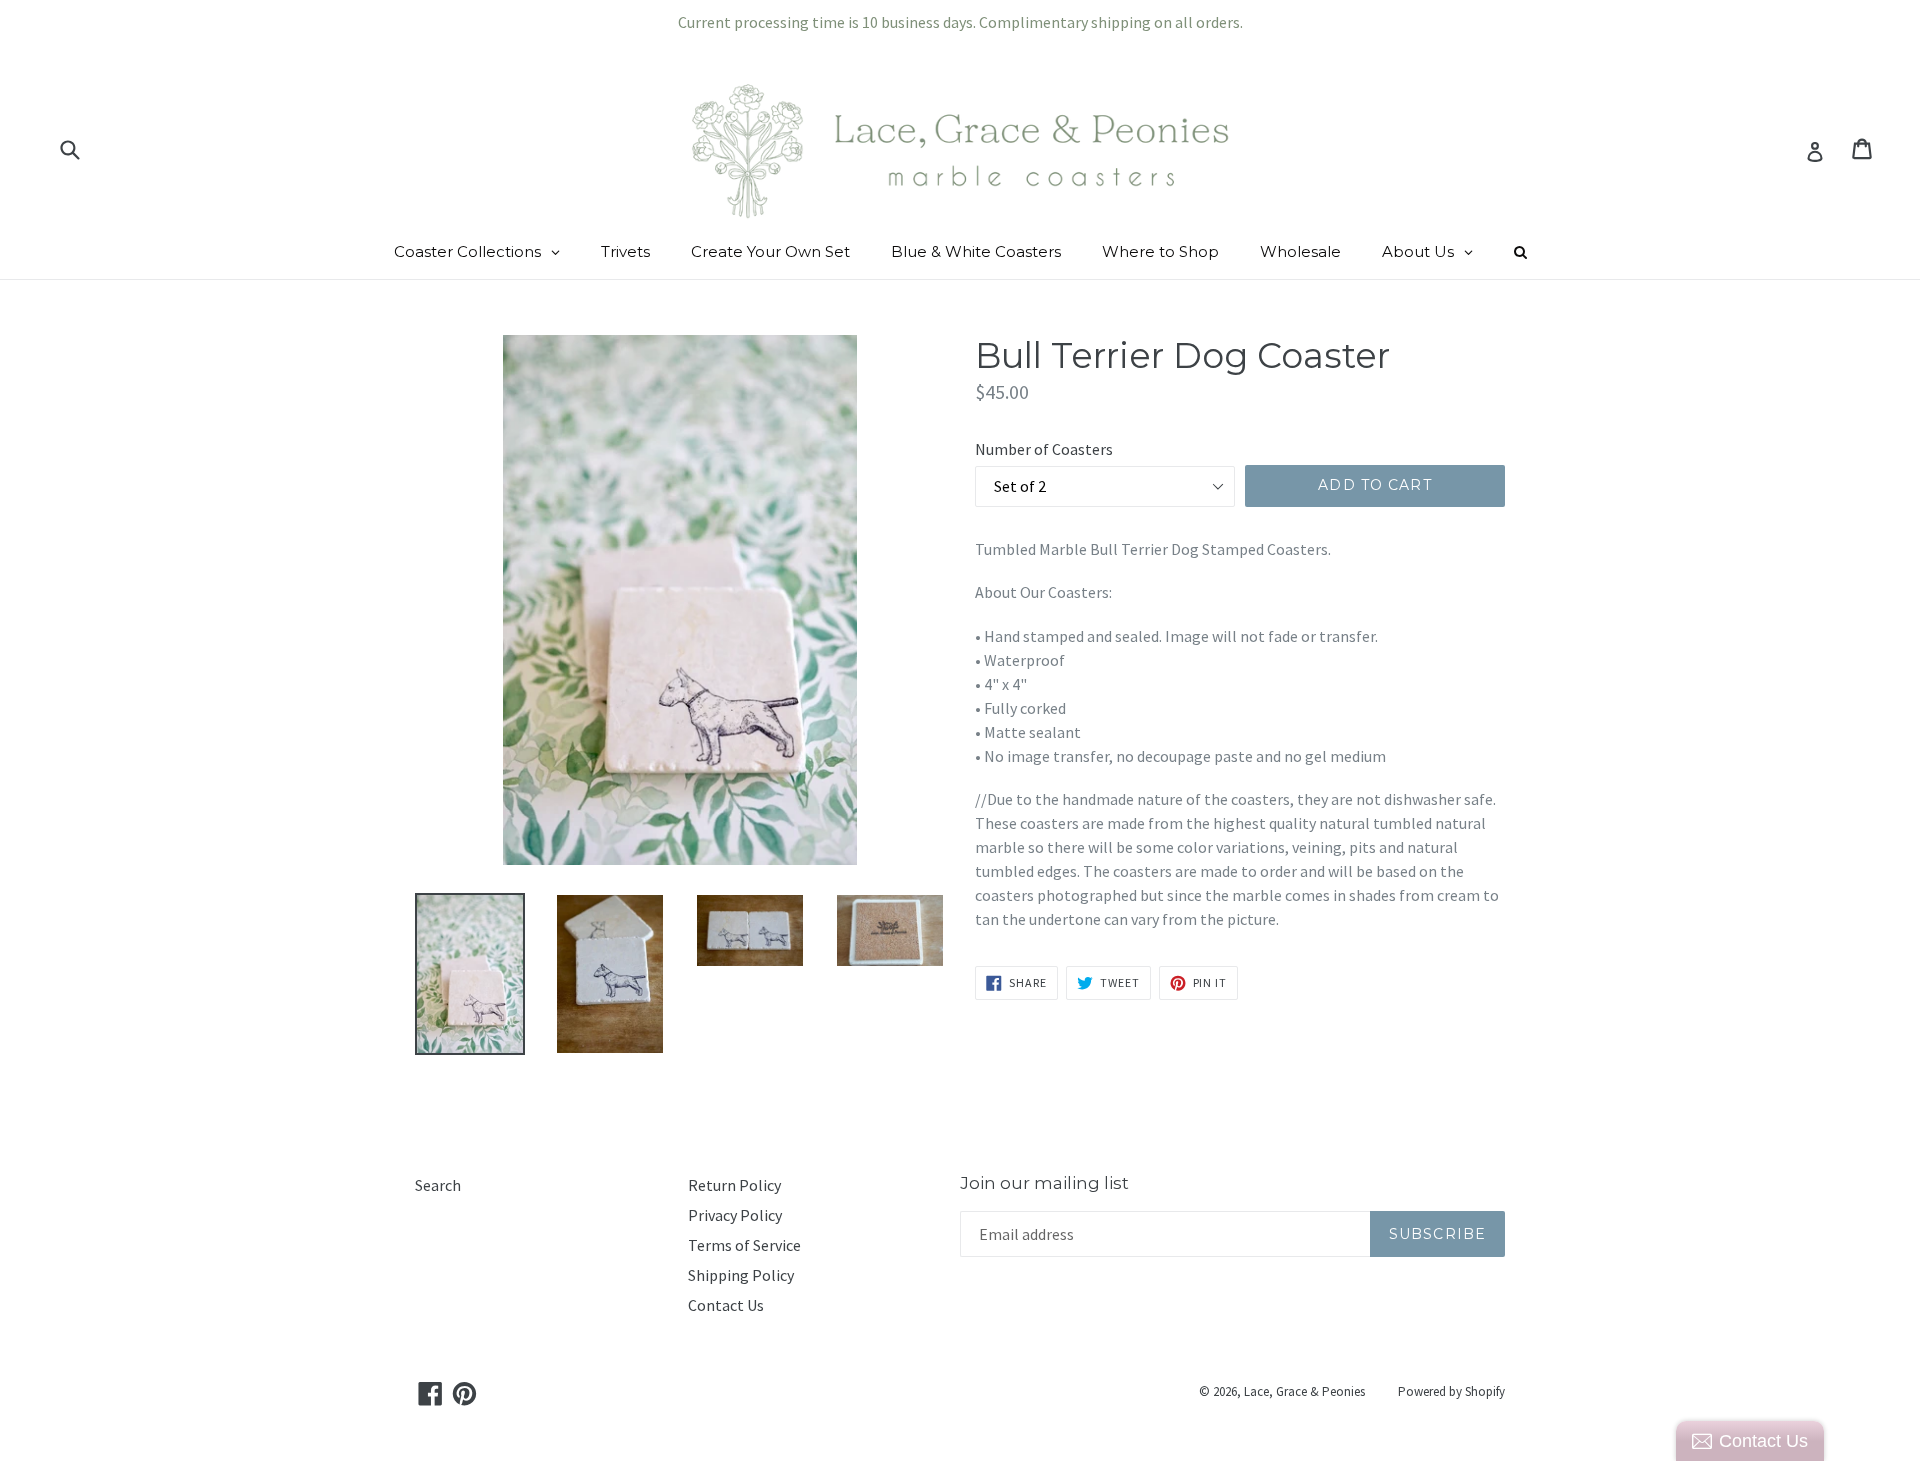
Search (438, 1185)
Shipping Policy (741, 1275)
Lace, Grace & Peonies (1304, 1391)
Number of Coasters (1044, 449)
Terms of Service (744, 1245)
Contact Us (726, 1305)
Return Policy (734, 1185)
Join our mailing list (1044, 1183)
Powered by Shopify (1451, 1391)
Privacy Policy (735, 1215)
